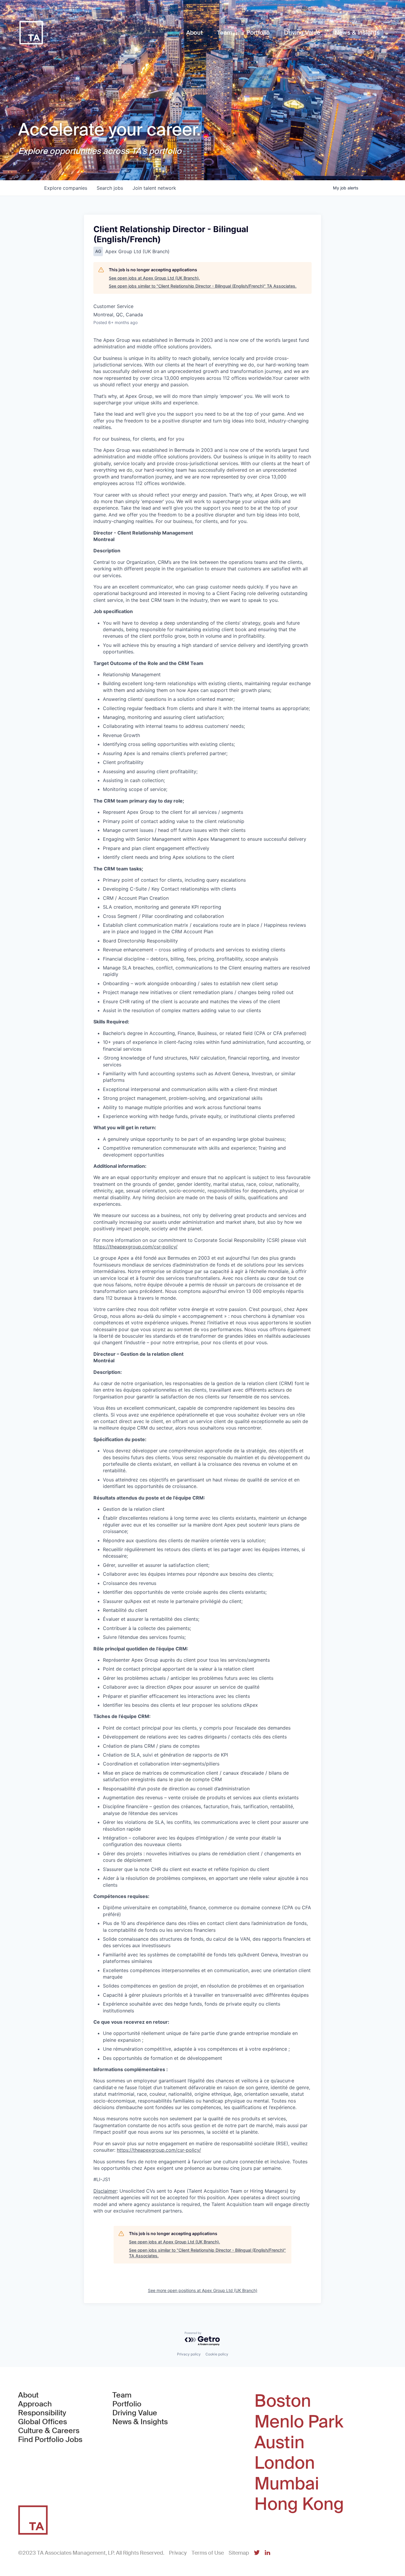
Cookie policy (217, 2354)
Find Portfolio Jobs (50, 2440)
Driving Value (135, 2413)
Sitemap (239, 2553)
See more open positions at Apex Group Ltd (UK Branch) (203, 2290)
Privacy (178, 2553)
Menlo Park (299, 2422)
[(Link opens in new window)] (257, 2553)
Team (122, 2395)
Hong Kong (299, 2504)
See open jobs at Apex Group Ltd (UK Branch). (154, 278)
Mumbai (287, 2484)
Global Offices (43, 2422)
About (28, 2395)
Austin (279, 2443)
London (285, 2463)
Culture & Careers (49, 2431)
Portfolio (127, 2404)
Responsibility (42, 2413)
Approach (35, 2404)
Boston (283, 2401)
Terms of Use (208, 2553)
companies (66, 188)
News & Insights (140, 2422)
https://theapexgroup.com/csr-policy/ (159, 2150)
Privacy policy (189, 2354)
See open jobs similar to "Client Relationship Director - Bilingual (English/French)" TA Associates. (203, 286)
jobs (110, 188)
